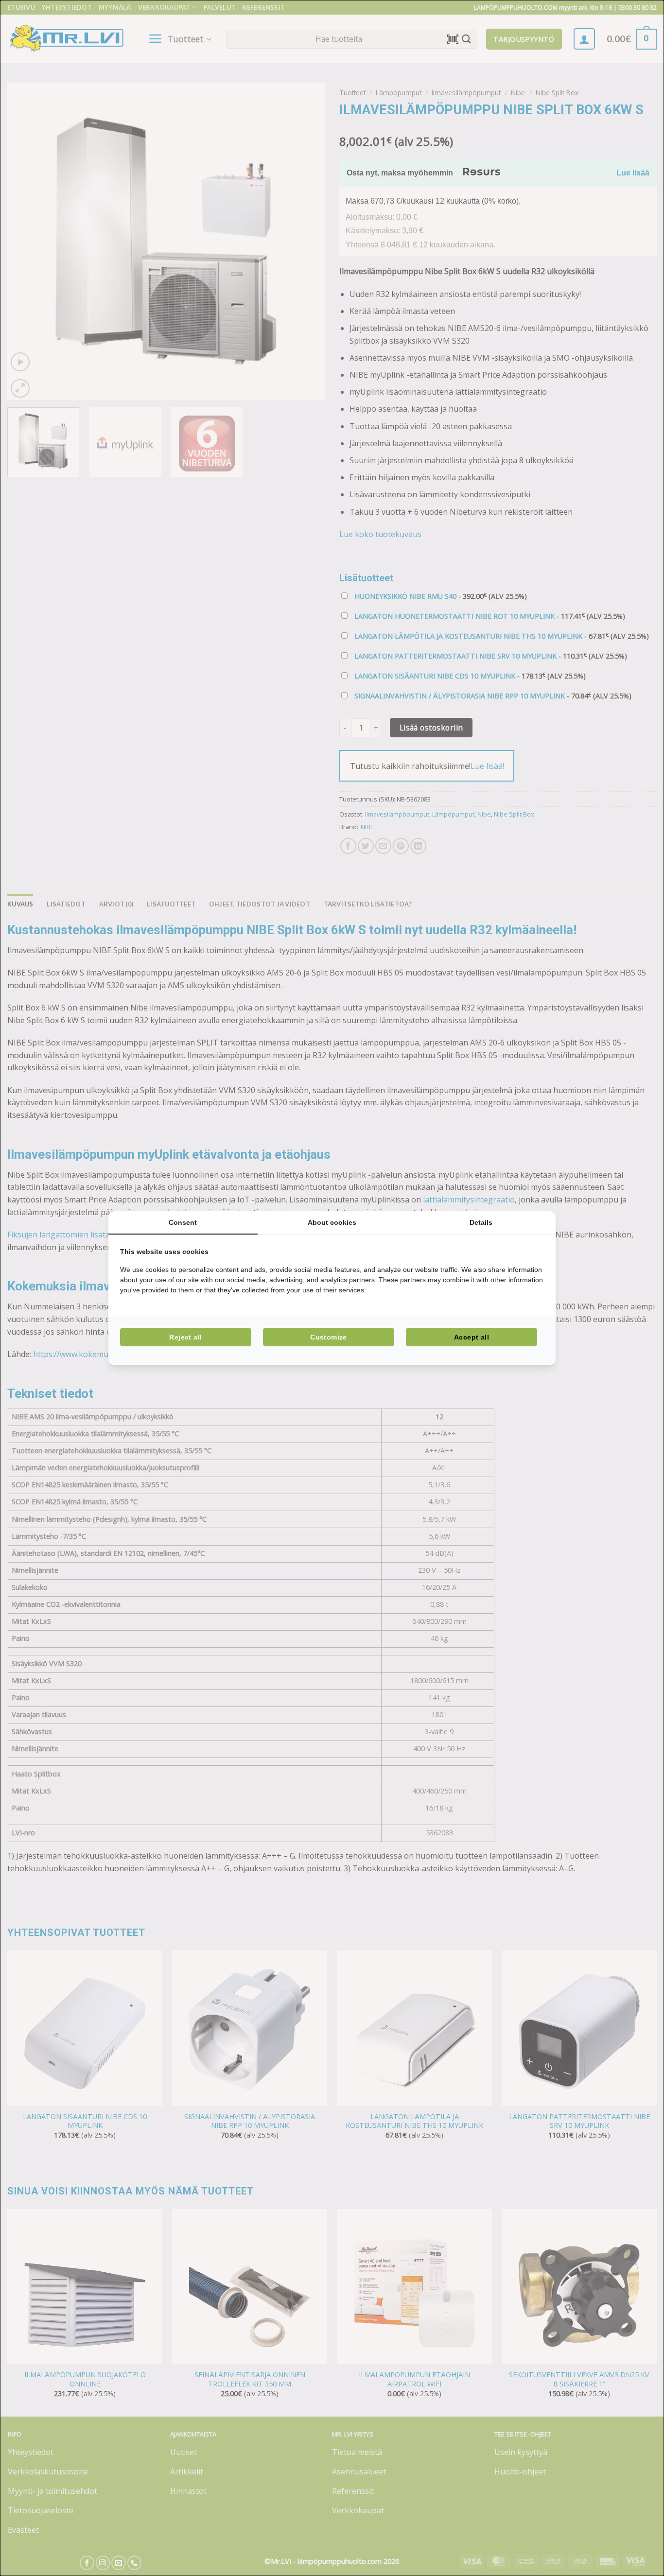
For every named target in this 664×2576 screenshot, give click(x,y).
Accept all (472, 1337)
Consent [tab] (183, 1222)
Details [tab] (481, 1222)
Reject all (185, 1337)
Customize (329, 1337)
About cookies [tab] (332, 1222)
